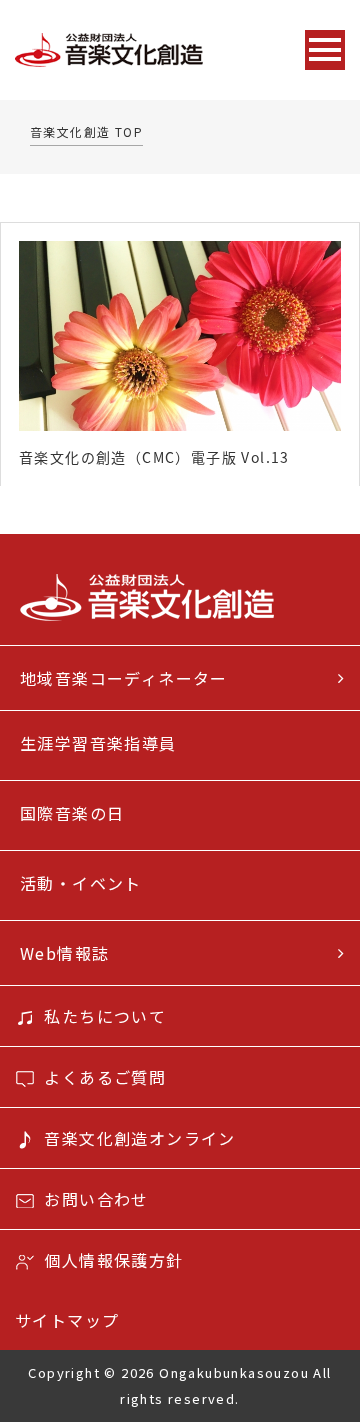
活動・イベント (81, 883)
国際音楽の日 (72, 813)
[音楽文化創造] (149, 50)
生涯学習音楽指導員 (98, 743)
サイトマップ (67, 1320)
